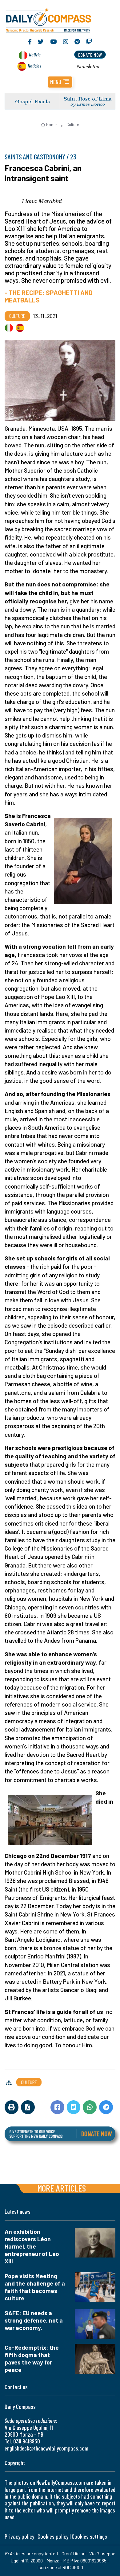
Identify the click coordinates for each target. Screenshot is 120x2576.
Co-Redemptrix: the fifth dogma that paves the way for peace (32, 2358)
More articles (62, 2188)
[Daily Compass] (60, 19)
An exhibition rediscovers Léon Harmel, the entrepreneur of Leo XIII (32, 2246)
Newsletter (88, 66)
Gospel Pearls (32, 101)
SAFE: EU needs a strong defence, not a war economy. (34, 2320)
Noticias (34, 66)
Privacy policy (19, 2536)
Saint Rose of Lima (88, 99)
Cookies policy (53, 2536)
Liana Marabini (42, 201)
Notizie (35, 54)
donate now (90, 55)
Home (51, 125)
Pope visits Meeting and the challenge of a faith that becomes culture (35, 2287)
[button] (60, 82)
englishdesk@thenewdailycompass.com (46, 2448)
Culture (73, 125)
